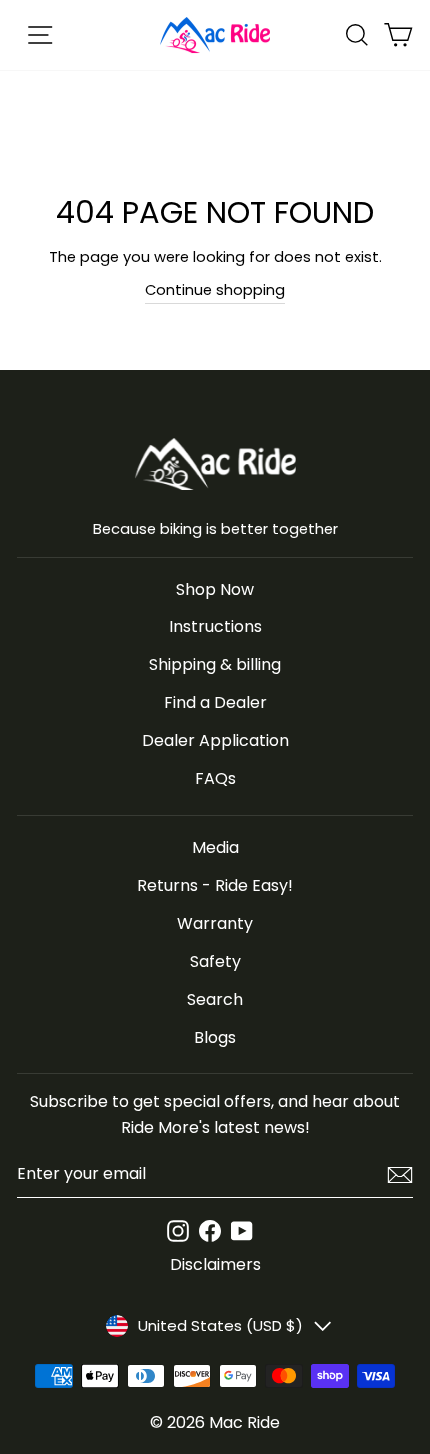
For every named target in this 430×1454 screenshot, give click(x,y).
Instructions (215, 626)
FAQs (215, 778)
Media (215, 847)
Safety (215, 961)
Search (215, 999)
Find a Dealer (215, 702)
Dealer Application (215, 740)
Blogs (215, 1037)
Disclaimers (215, 1264)
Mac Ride (244, 1422)
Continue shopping (215, 290)
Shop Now (215, 589)
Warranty (215, 923)
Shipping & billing (215, 664)
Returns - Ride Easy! (215, 885)
